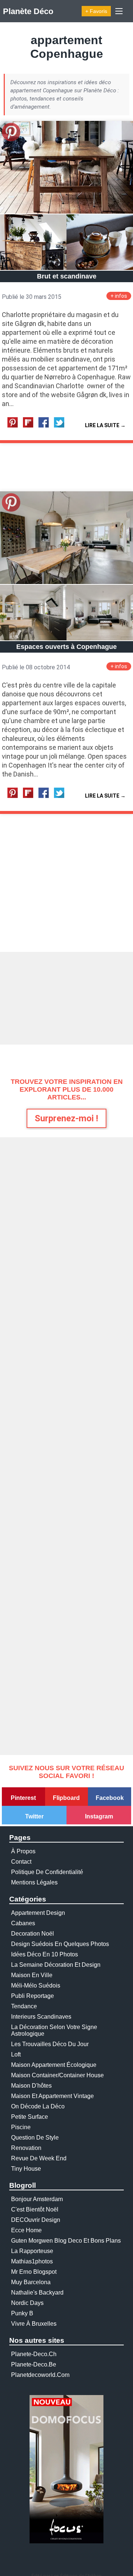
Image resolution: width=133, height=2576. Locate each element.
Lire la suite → (105, 425)
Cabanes (23, 1923)
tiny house (26, 2169)
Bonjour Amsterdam (37, 2199)
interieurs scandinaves (41, 2017)
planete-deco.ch (34, 2354)
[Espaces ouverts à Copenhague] (66, 582)
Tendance (24, 2006)
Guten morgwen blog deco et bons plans (66, 2241)
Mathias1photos (32, 2261)
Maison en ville (32, 1975)
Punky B (22, 2313)
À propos (23, 1851)
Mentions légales (34, 1882)
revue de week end (39, 2158)
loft (16, 2054)
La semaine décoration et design (56, 1965)
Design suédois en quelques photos (60, 1944)
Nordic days (27, 2303)
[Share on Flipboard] (30, 426)
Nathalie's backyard (37, 2293)
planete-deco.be (34, 2364)
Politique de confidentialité (47, 1872)
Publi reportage (33, 1996)
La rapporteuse (32, 2251)
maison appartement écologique (54, 2065)
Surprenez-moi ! (66, 1118)
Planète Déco (28, 11)
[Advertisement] (66, 998)
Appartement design (38, 1913)
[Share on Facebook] (45, 426)
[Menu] (119, 11)
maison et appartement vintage (52, 2096)
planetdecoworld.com (40, 2375)
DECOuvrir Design (36, 2220)
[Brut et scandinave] (66, 212)
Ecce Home (26, 2230)
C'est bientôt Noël (35, 2209)
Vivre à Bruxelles (34, 2324)
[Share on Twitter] (61, 426)
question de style (35, 2138)
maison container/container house (57, 2075)
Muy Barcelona (31, 2282)
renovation (26, 2148)
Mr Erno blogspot (34, 2272)
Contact (21, 1862)
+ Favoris (96, 11)
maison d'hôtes (31, 2086)
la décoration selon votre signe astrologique (54, 2030)
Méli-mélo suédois (36, 1985)
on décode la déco (38, 2106)
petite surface (30, 2117)
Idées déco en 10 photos (45, 1954)
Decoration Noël (33, 1934)
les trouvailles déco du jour (50, 2044)
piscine (21, 2127)
